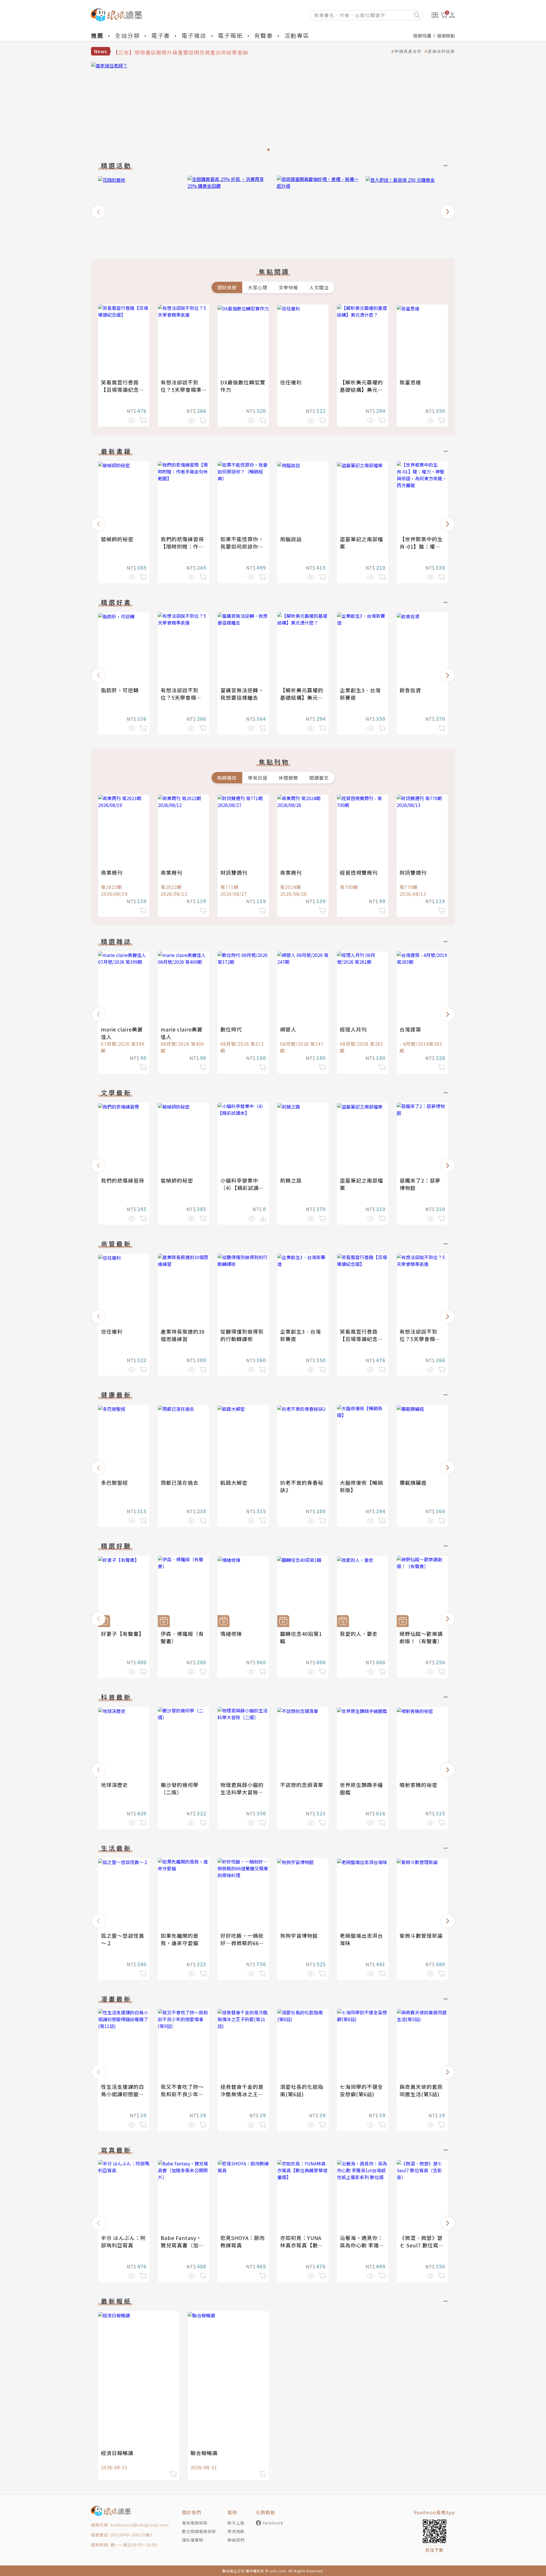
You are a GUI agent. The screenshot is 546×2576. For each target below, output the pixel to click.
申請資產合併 (408, 51)
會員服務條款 (195, 2523)
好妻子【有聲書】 (123, 1634)
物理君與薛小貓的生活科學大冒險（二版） (242, 1792)
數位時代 (231, 1029)
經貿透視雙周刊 (359, 872)
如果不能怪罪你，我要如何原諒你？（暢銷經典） (242, 546)
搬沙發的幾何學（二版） (180, 1788)
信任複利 (291, 382)
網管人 (288, 1029)
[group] (273, 108)
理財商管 (227, 287)
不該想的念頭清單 (302, 1785)
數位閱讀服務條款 (199, 2531)
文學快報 (288, 287)
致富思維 (410, 382)
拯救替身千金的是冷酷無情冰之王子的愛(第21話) (242, 2094)
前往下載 (435, 2550)
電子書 (161, 35)
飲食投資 (410, 690)
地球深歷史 (114, 1785)
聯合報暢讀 (204, 2453)
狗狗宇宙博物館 (299, 1935)
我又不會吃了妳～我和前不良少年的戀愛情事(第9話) (182, 2094)
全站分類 (127, 35)
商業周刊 (112, 872)
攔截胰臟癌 (413, 1482)
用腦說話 (291, 539)
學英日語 (258, 778)
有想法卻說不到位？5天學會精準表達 (181, 390)
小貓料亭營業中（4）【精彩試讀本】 (240, 1188)
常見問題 (236, 2531)
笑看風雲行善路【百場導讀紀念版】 (120, 390)
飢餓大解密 (234, 1482)
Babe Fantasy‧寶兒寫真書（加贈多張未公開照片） (182, 2245)
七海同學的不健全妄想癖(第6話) (361, 2090)
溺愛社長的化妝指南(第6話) (302, 2090)
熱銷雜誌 (227, 778)
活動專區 (297, 35)
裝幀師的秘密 (117, 539)
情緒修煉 (231, 1634)
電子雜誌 (194, 35)
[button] (98, 212)
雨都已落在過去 (180, 1482)
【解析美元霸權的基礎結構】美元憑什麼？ (361, 390)
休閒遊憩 (288, 778)
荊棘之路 (291, 1180)
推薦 (97, 35)
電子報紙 (230, 35)
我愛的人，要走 (359, 1634)
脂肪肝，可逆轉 (120, 690)
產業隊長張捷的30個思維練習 (183, 1335)
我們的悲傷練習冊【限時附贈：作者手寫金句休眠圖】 (182, 546)
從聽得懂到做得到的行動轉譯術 (242, 1335)
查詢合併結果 (441, 51)
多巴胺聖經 (114, 1482)
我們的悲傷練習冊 (123, 1180)
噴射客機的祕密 (418, 1785)
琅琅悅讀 (422, 36)
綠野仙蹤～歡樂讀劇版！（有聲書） (421, 1637)
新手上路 (236, 2523)
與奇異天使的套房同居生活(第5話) (421, 2090)
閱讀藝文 (319, 778)
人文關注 (319, 287)
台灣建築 (410, 1029)
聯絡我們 (236, 2540)
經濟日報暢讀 (117, 2453)
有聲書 (264, 35)
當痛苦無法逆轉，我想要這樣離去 (242, 694)
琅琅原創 (446, 36)
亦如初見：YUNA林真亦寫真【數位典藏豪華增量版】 (302, 2245)
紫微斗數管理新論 (421, 1935)
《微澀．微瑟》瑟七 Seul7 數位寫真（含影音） (422, 2245)
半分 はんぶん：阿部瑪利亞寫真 (123, 2241)
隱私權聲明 (193, 2540)
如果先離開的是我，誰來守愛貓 (180, 1939)
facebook (273, 2523)
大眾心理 (258, 287)
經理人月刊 (353, 1029)
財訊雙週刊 (234, 872)
